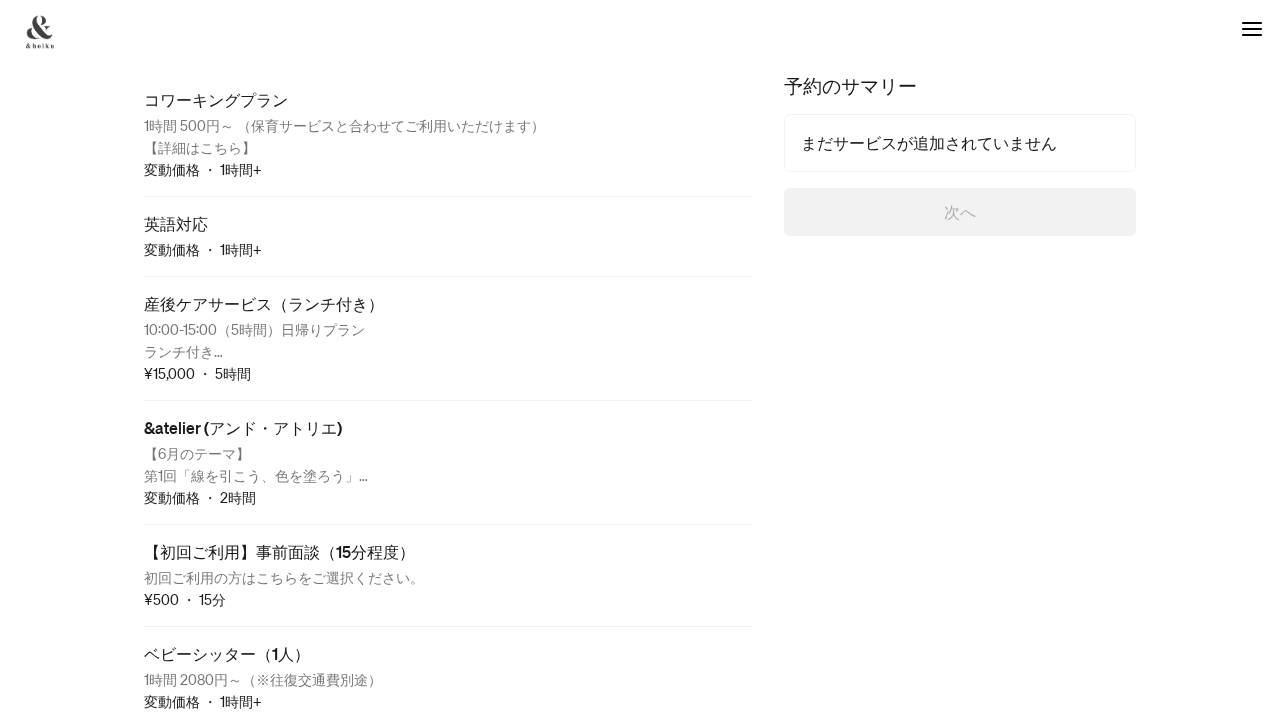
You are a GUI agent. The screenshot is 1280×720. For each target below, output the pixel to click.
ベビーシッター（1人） (227, 653)
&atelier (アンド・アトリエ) (243, 427)
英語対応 (176, 223)
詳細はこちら (200, 147)
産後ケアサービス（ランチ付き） (264, 303)
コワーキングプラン (216, 99)
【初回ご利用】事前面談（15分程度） (279, 551)
